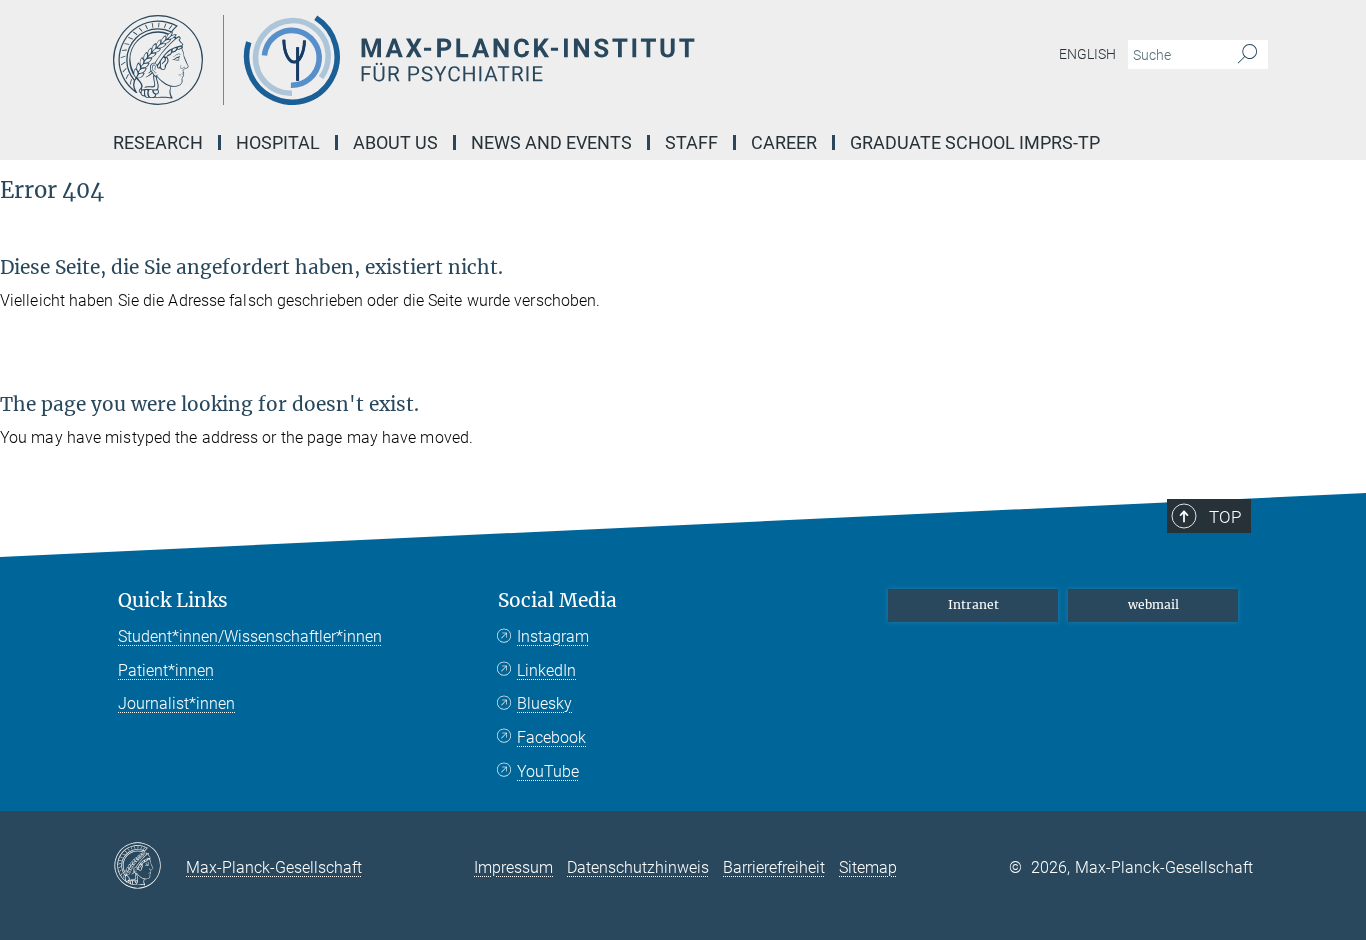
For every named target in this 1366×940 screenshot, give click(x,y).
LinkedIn (546, 670)
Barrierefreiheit (774, 867)
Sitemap (868, 867)
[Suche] (1247, 55)
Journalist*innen (176, 703)
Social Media (557, 600)
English (1087, 54)
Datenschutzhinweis (638, 867)
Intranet (973, 604)
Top (1225, 517)
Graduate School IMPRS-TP (975, 142)
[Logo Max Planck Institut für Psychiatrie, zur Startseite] (488, 60)
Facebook (551, 737)
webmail (1153, 604)
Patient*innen (166, 670)
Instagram (553, 636)
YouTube (548, 771)
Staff (691, 142)
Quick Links (173, 600)
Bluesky (544, 703)
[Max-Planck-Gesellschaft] (149, 867)
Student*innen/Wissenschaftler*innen (250, 636)
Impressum (513, 867)
